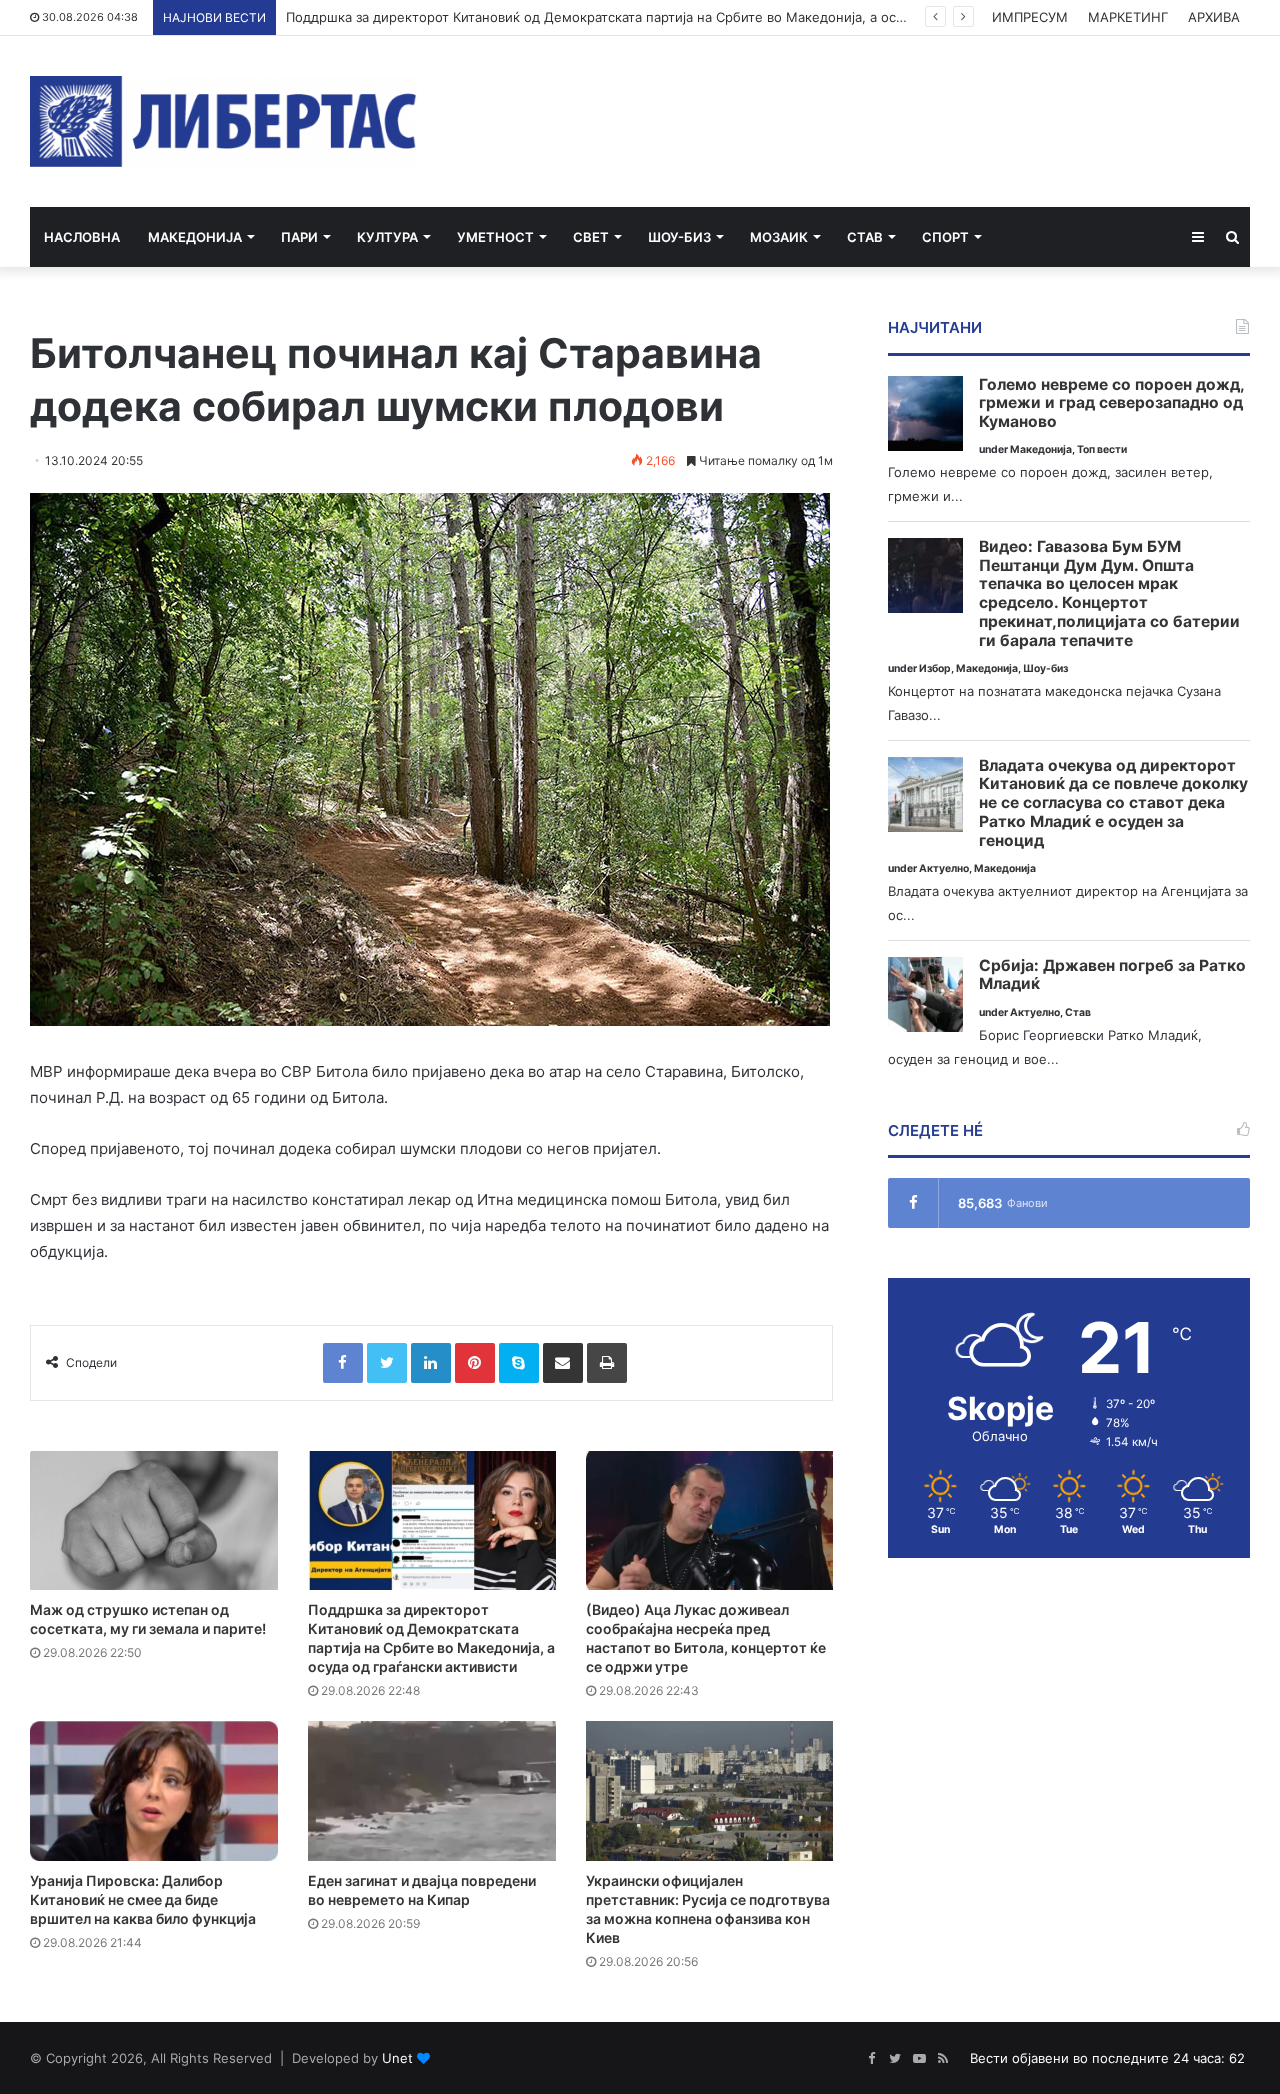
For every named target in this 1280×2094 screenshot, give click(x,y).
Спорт (945, 237)
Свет (591, 237)
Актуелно (944, 868)
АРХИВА (1214, 17)
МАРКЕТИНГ (1128, 17)
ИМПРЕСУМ (1030, 17)
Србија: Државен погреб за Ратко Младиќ (1112, 975)
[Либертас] (223, 121)
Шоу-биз (679, 237)
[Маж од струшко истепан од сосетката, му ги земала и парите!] (154, 1521)
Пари (299, 237)
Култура (387, 237)
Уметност (495, 237)
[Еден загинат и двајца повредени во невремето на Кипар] (432, 1791)
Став (865, 237)
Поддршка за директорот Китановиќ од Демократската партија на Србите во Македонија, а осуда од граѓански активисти (680, 17)
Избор (935, 668)
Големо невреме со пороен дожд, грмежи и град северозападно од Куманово (1111, 403)
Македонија (195, 237)
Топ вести (1102, 449)
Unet (397, 2058)
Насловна (82, 237)
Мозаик (779, 237)
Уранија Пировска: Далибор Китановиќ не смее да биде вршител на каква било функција (143, 1899)
